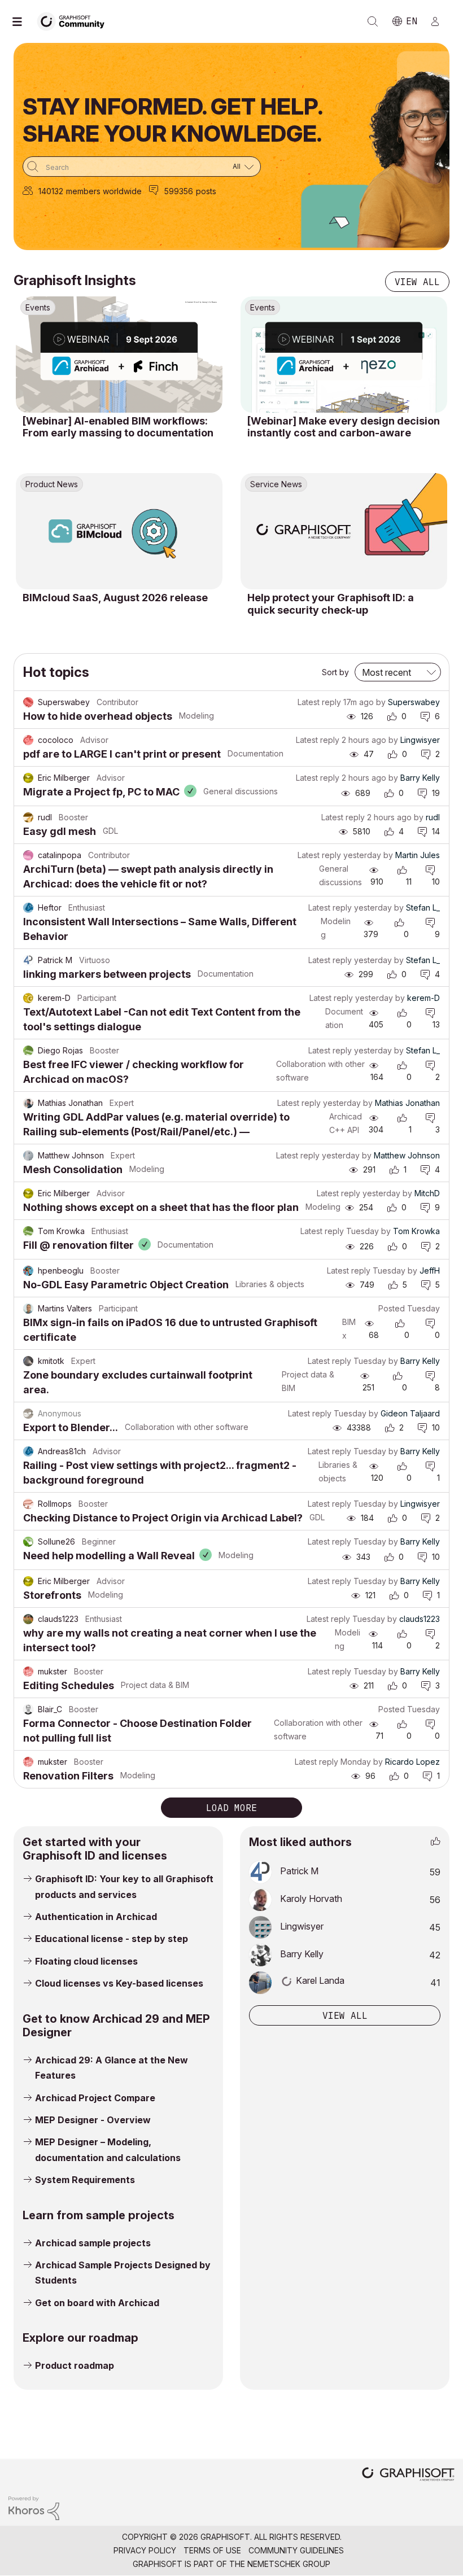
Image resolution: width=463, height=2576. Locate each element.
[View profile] (28, 702)
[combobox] (142, 167)
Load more (231, 1808)
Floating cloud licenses (86, 1961)
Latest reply (319, 702)
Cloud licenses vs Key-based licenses (119, 1983)
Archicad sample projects (93, 2243)
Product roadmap (75, 2365)
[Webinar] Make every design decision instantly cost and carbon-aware (344, 427)
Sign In (440, 21)
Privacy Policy (145, 2550)
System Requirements (85, 2180)
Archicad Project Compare (95, 2098)
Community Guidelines (296, 2550)
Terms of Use (212, 2550)
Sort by (335, 672)
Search (373, 21)
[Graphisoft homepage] (408, 2475)
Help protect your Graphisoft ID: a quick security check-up (331, 604)
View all (417, 282)
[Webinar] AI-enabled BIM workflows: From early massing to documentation (118, 427)
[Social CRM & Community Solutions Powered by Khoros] (34, 2507)
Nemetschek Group (289, 2564)
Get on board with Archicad (97, 2303)
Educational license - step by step (112, 1939)
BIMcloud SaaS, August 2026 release (115, 598)
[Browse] (23, 21)
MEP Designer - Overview (93, 2120)
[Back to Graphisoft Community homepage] (75, 21)
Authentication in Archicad (96, 1917)
